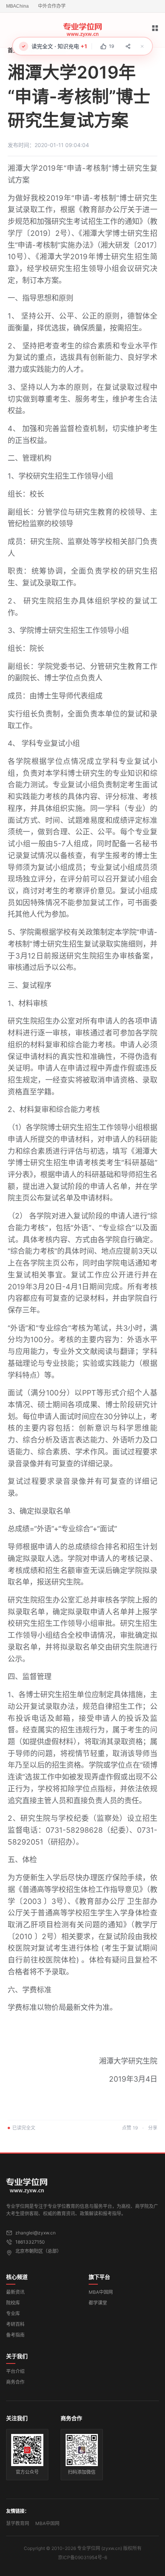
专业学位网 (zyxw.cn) (100, 2548)
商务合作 (15, 2382)
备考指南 (15, 2335)
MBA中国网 (101, 2292)
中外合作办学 (52, 6)
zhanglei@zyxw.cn (35, 2233)
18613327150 (30, 2242)
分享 (153, 2128)
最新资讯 (15, 2292)
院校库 (13, 2303)
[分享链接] (128, 46)
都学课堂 (98, 2303)
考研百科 (15, 2324)
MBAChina (17, 6)
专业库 (13, 2313)
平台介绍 (15, 2371)
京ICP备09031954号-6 (82, 2557)
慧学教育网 (18, 2523)
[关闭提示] (142, 46)
